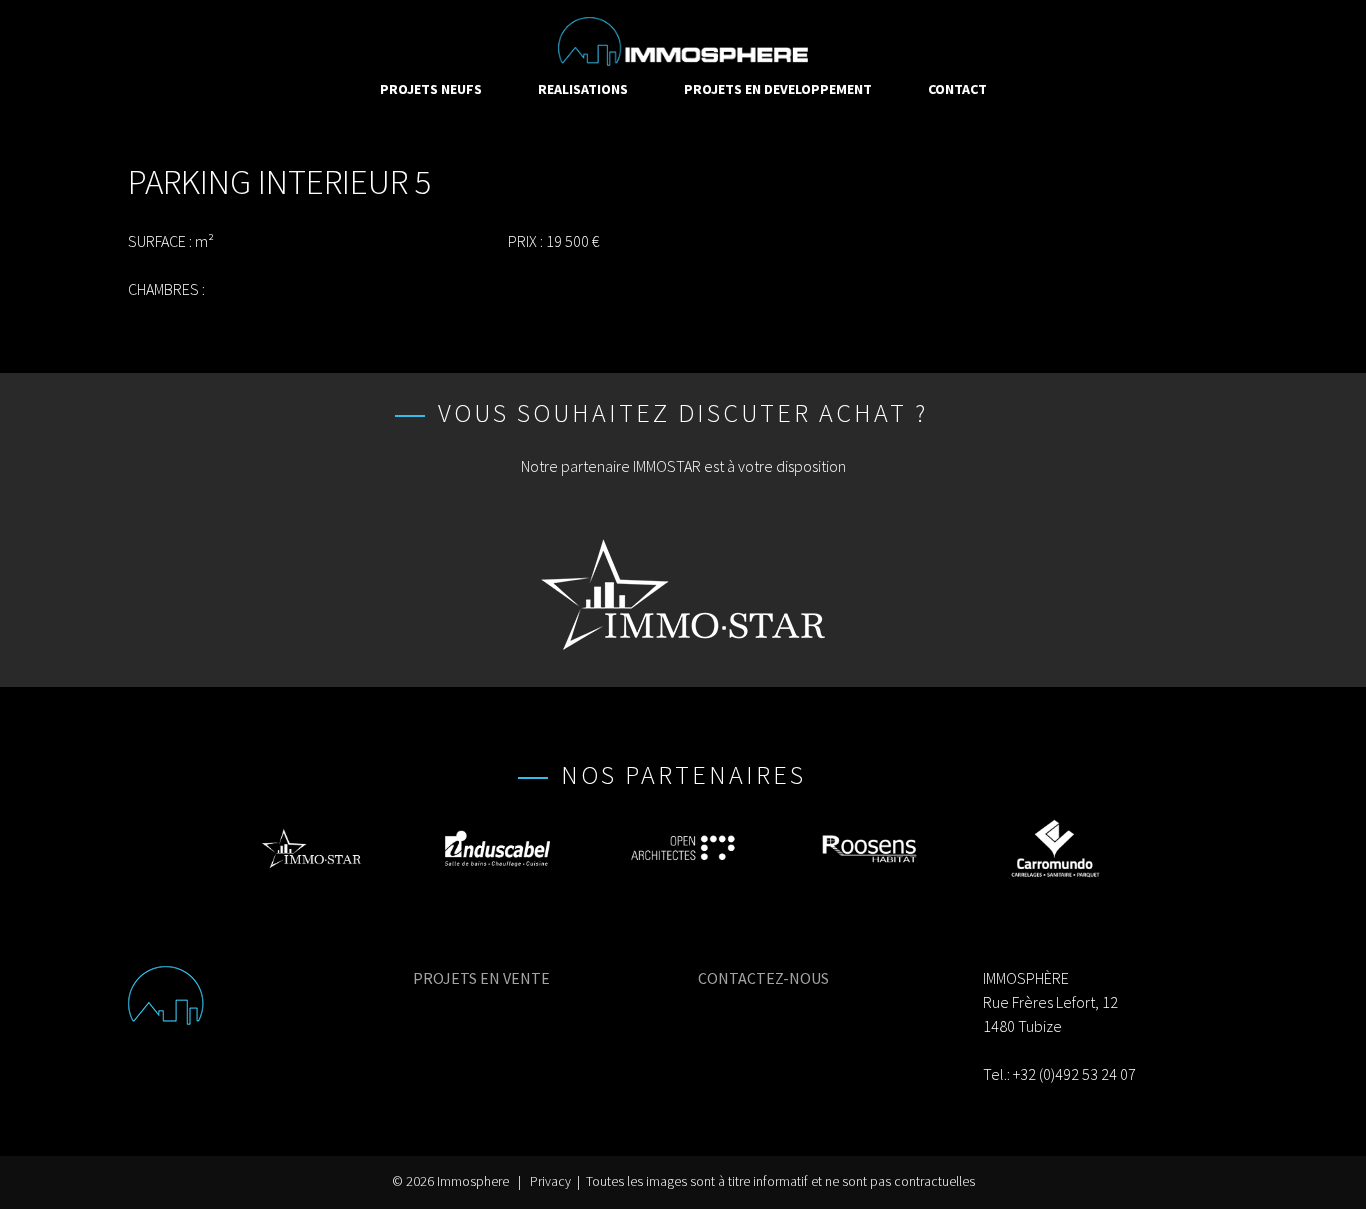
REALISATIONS (583, 89)
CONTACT (957, 89)
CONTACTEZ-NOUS (763, 978)
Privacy (550, 1181)
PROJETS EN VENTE (481, 978)
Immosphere (473, 1181)
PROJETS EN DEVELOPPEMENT (778, 89)
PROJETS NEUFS (431, 89)
